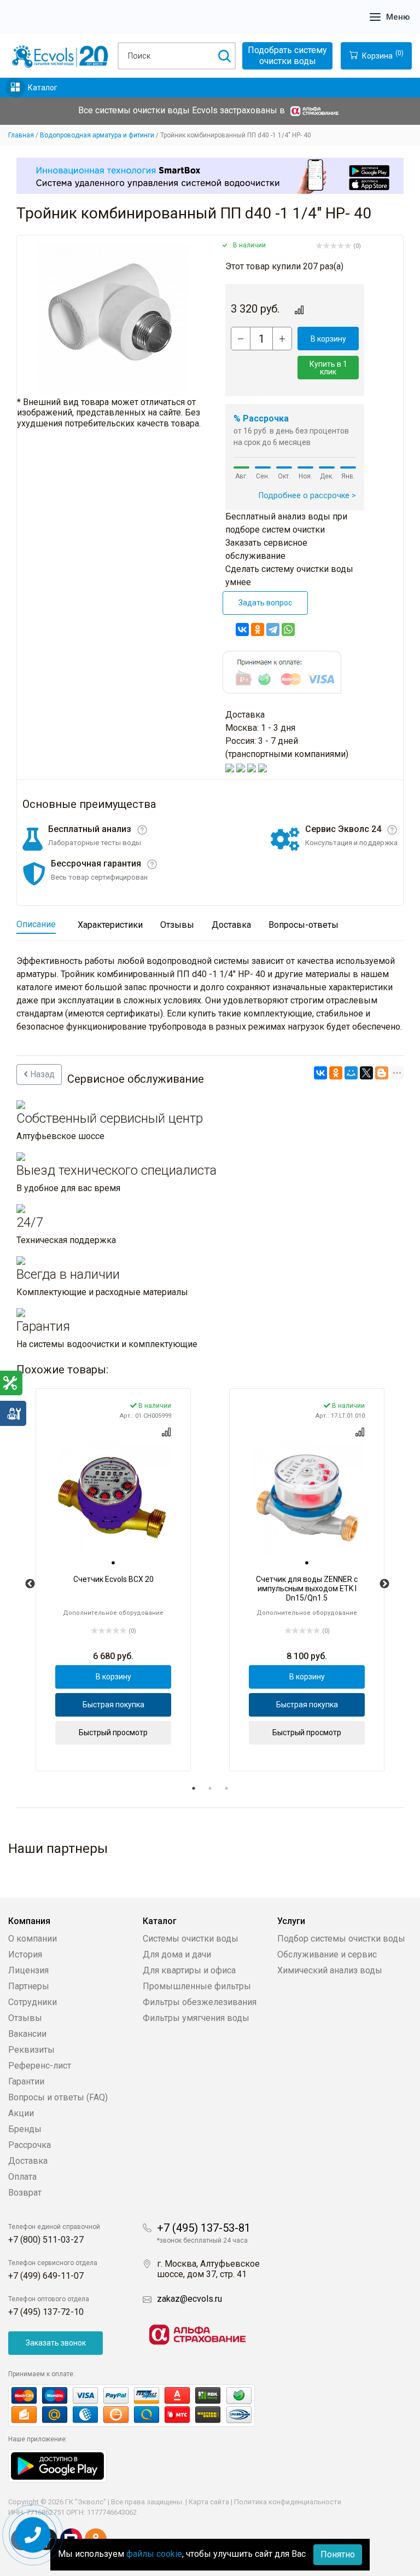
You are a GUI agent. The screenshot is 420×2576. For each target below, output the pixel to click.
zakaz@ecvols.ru (189, 2299)
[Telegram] (273, 629)
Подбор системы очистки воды (341, 1939)
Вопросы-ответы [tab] (304, 925)
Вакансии (27, 2034)
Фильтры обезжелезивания (200, 2002)
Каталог (43, 88)
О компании (33, 1939)
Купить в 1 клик (328, 368)
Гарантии (26, 2081)
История (25, 1954)
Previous (30, 1584)
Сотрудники (33, 2002)
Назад (41, 1074)
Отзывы (25, 2018)
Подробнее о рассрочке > (307, 496)
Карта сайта (209, 2502)
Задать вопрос (265, 603)
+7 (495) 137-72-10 (46, 2312)
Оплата (22, 2177)
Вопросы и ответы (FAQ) (58, 2097)
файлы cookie (154, 2554)
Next (384, 1584)
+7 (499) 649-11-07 (46, 2276)
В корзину (328, 339)
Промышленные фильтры (197, 1986)
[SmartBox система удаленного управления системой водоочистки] (210, 176)
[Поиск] (224, 56)
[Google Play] (57, 2465)
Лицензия (28, 1970)
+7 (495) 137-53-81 (204, 2228)
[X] (366, 1073)
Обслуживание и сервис (327, 1954)
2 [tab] (210, 1788)
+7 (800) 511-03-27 (46, 2240)
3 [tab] (226, 1788)
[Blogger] (382, 1073)
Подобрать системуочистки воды (287, 56)
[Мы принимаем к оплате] (143, 2405)
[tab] (113, 1563)
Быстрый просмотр (113, 1732)
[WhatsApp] (288, 629)
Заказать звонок (56, 2343)
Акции (21, 2113)
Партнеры (29, 1986)
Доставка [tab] (231, 925)
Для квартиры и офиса (189, 1970)
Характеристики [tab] (110, 925)
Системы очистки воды (191, 1939)
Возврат (25, 2193)
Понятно (338, 2554)
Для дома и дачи (177, 1954)
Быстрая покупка (113, 1705)
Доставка (28, 2161)
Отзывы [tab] (177, 925)
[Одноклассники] (258, 629)
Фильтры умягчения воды (196, 2018)
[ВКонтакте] (242, 629)
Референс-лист (40, 2066)
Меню (398, 17)
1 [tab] (194, 1788)
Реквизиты (31, 2050)
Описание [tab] (36, 924)
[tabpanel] (113, 1580)
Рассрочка (30, 2145)
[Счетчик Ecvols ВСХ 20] (113, 1499)
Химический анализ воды (330, 1970)
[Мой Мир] (351, 1073)
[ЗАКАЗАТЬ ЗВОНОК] (33, 2535)
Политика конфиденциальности (288, 2502)
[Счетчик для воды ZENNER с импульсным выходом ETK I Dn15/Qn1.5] (307, 1499)
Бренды (25, 2129)
